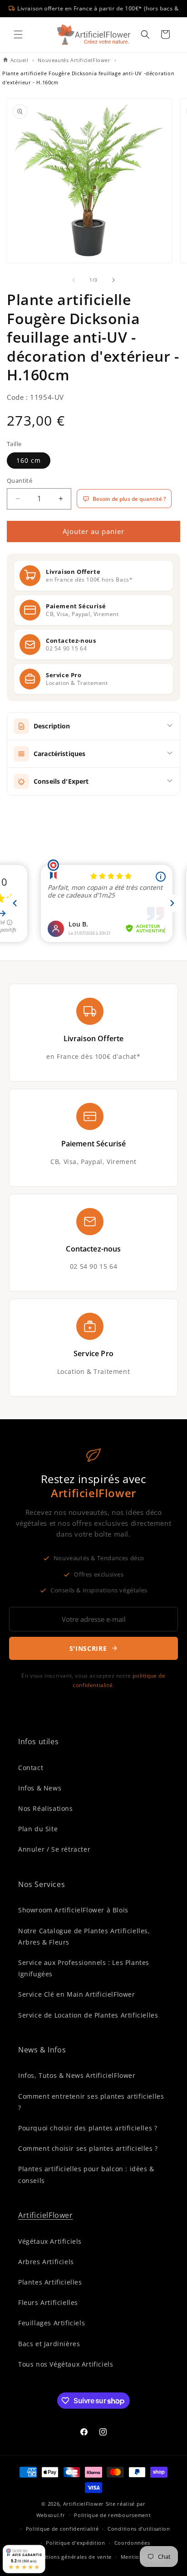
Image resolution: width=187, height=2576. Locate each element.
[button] (18, 34)
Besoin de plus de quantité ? (129, 499)
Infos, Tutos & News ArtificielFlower (77, 2075)
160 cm (29, 460)
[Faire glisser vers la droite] (113, 280)
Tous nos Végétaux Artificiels (66, 2364)
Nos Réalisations (46, 1808)
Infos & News (40, 1788)
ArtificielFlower (46, 2215)
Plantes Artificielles (50, 2282)
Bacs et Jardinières (49, 2344)
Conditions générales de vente (71, 2557)
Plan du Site (38, 1829)
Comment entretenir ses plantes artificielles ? (91, 2102)
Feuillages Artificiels (52, 2323)
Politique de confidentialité (62, 2529)
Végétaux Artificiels (50, 2241)
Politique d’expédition (75, 2543)
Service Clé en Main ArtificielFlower (77, 1994)
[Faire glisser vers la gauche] (74, 280)
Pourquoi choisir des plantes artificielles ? (88, 2128)
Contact (31, 1768)
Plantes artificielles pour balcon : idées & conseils (86, 2174)
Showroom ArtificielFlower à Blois (73, 1910)
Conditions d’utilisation (139, 2529)
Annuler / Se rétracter (54, 1849)
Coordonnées (132, 2543)
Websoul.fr (51, 2515)
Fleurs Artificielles (48, 2302)
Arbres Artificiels (46, 2262)
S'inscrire (88, 1648)
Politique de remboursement (112, 2515)
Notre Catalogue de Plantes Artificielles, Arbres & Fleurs (84, 1936)
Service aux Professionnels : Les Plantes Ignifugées (84, 1968)
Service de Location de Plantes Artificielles (88, 2015)
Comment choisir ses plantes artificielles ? (88, 2148)
